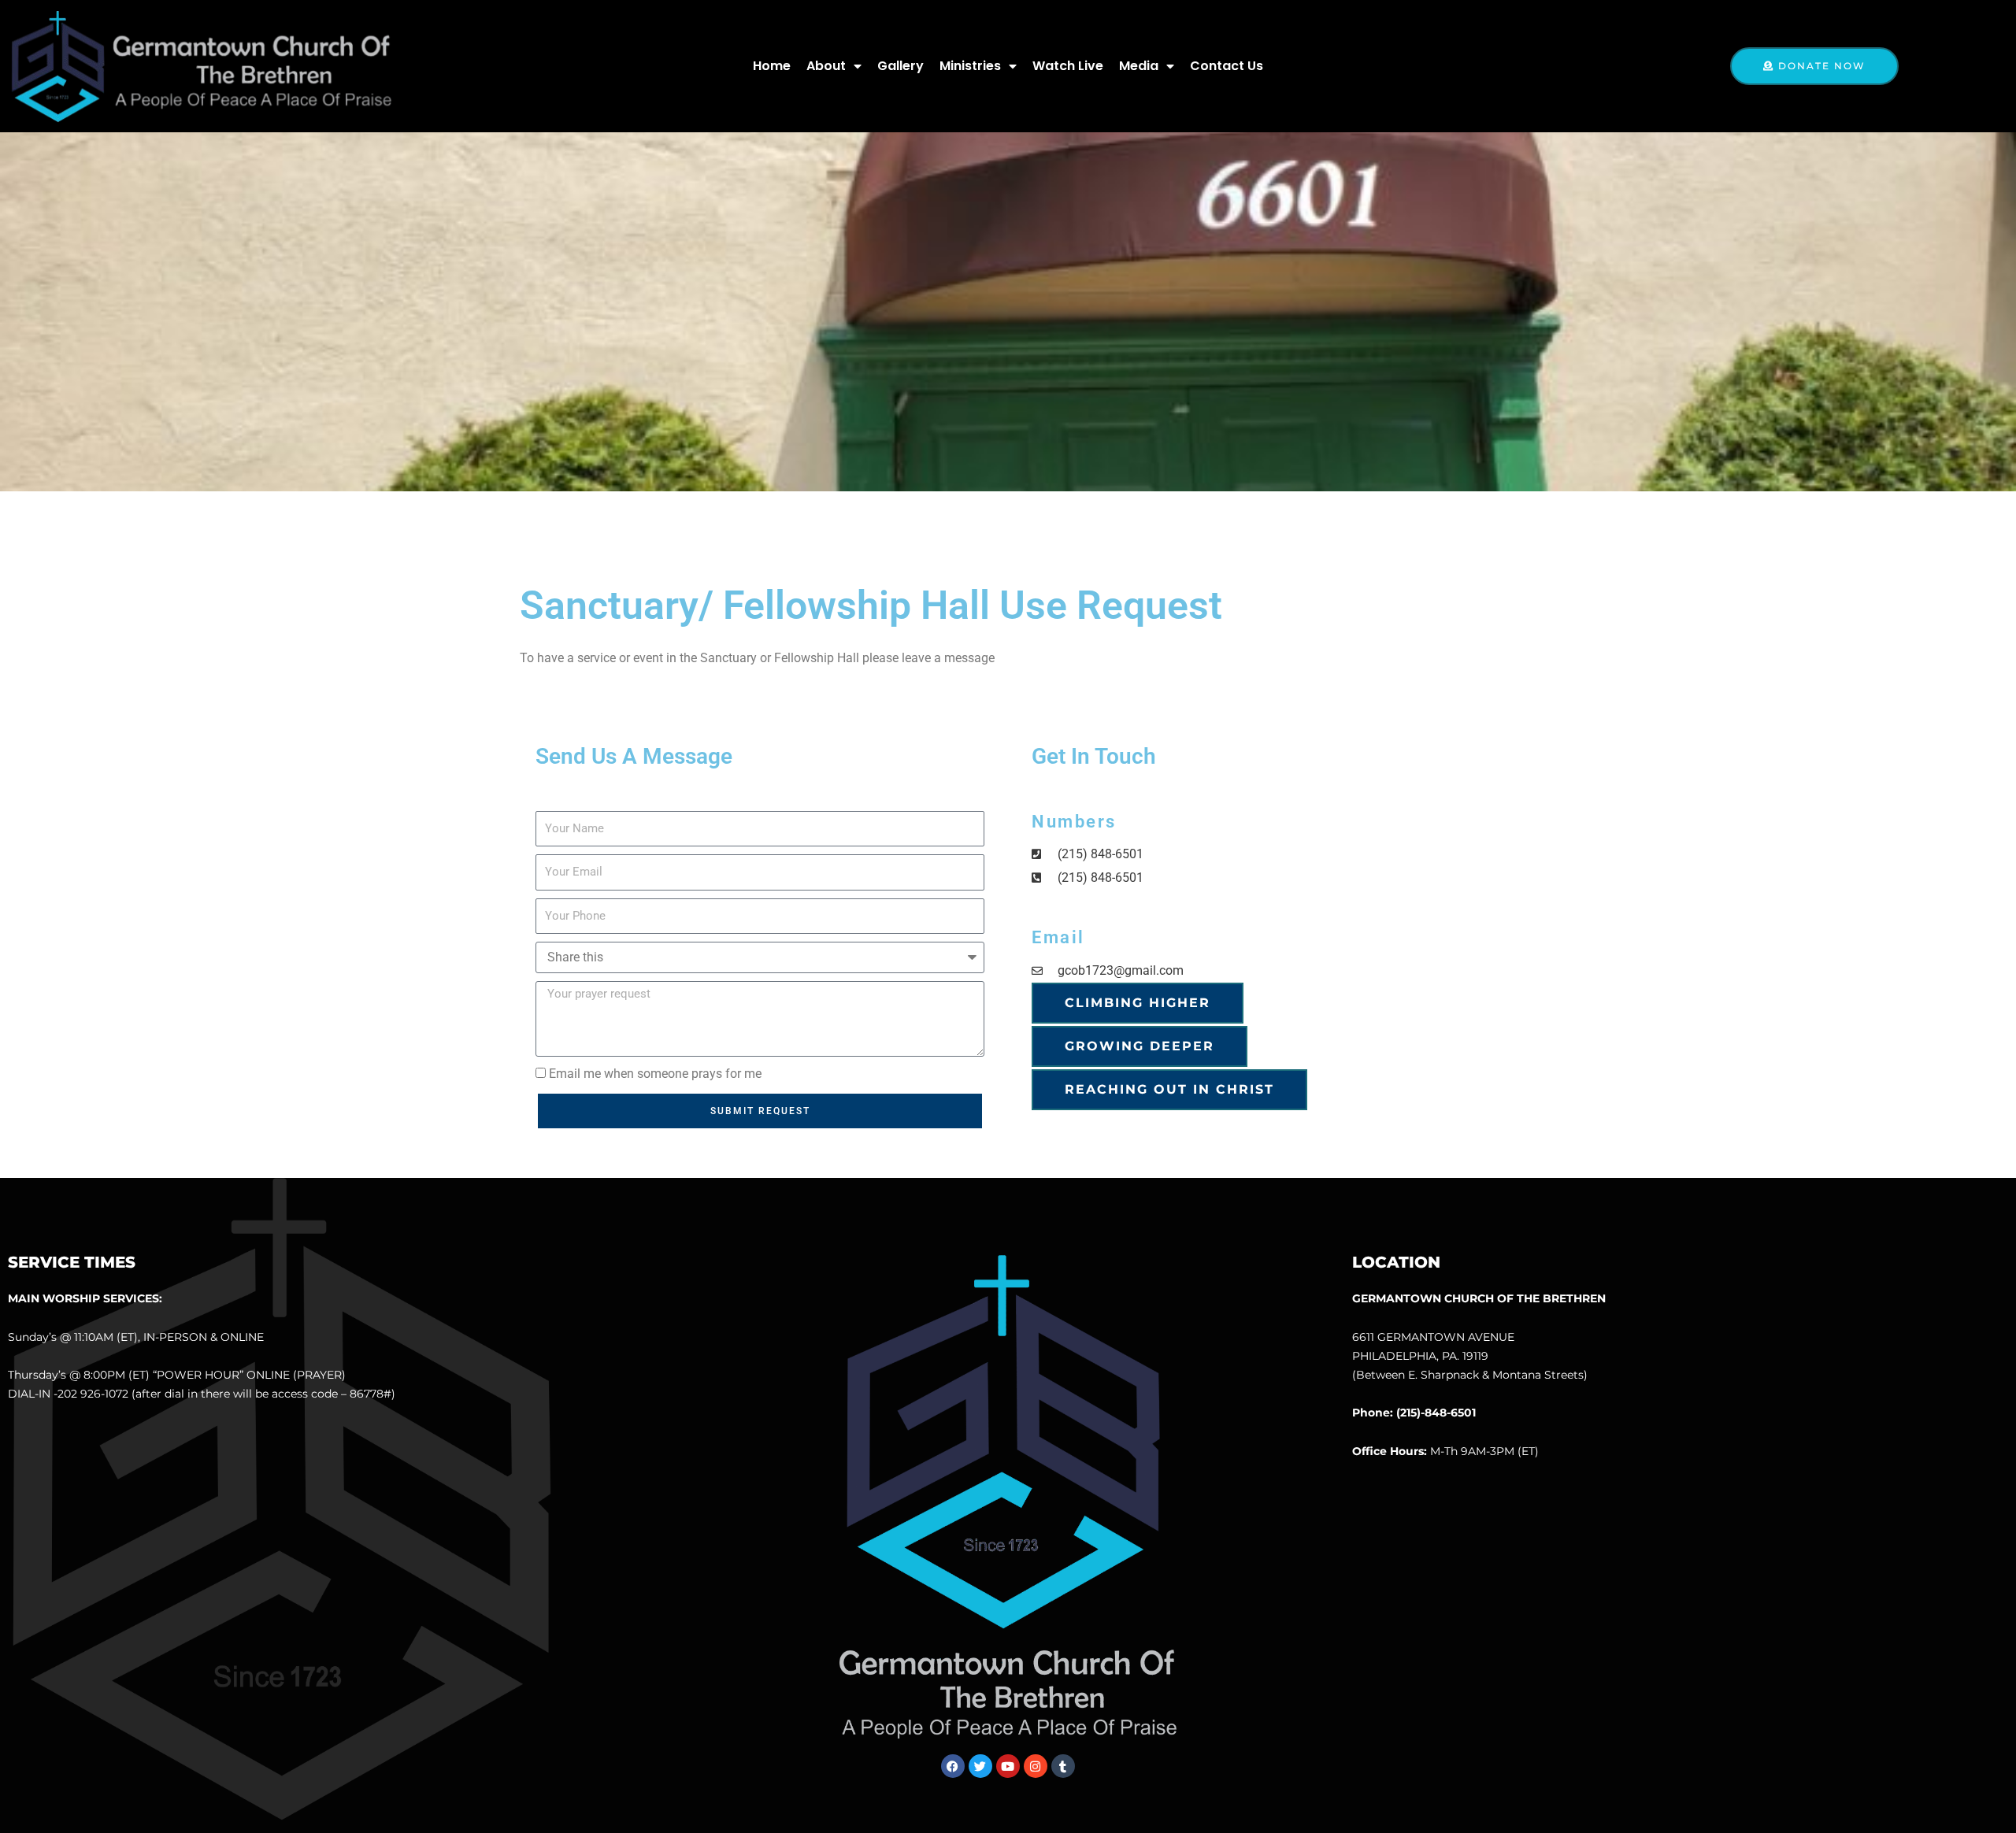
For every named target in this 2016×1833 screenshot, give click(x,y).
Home (772, 66)
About (826, 66)
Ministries (970, 66)
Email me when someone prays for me (655, 1074)
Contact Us (1227, 66)
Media (1139, 66)
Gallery (901, 66)
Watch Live (1068, 66)
